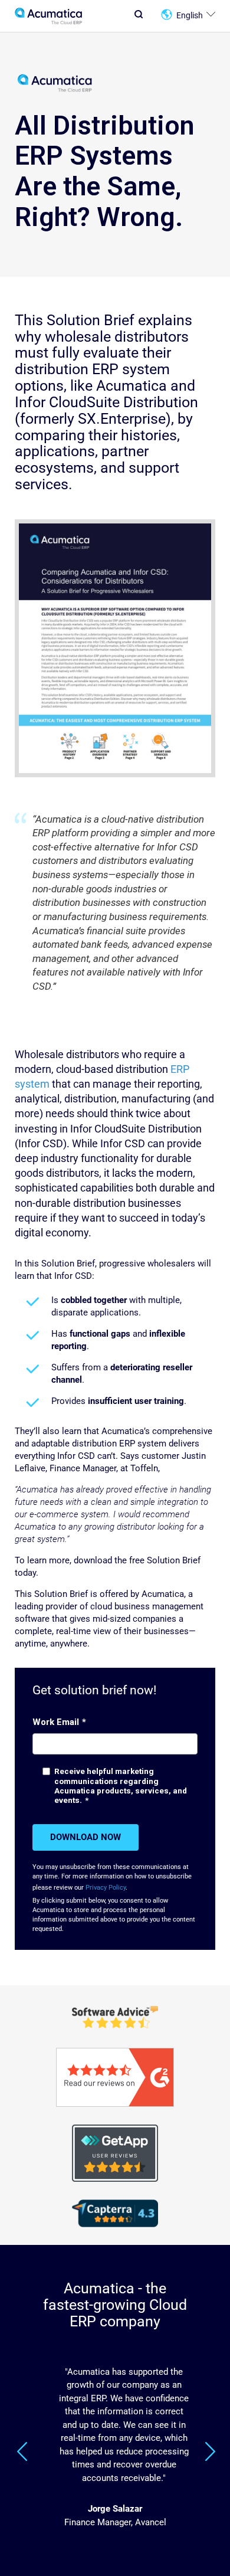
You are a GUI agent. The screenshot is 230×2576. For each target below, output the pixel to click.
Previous (22, 2451)
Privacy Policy (106, 1888)
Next (210, 2451)
